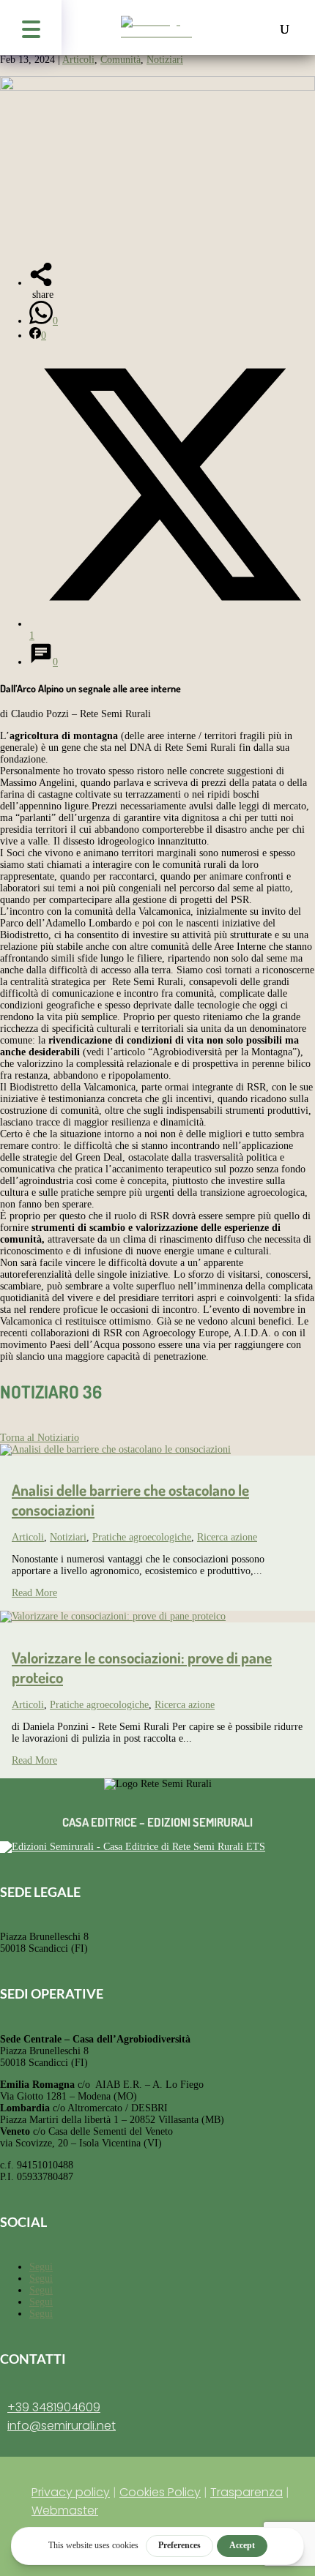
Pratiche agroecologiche (142, 1537)
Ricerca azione (227, 1537)
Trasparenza (247, 2492)
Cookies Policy (160, 2492)
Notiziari (165, 60)
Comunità (121, 60)
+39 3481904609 (54, 2407)
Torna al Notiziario (40, 1438)
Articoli (78, 60)
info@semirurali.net (62, 2426)
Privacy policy (71, 2492)
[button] (31, 27)
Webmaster (65, 2511)
